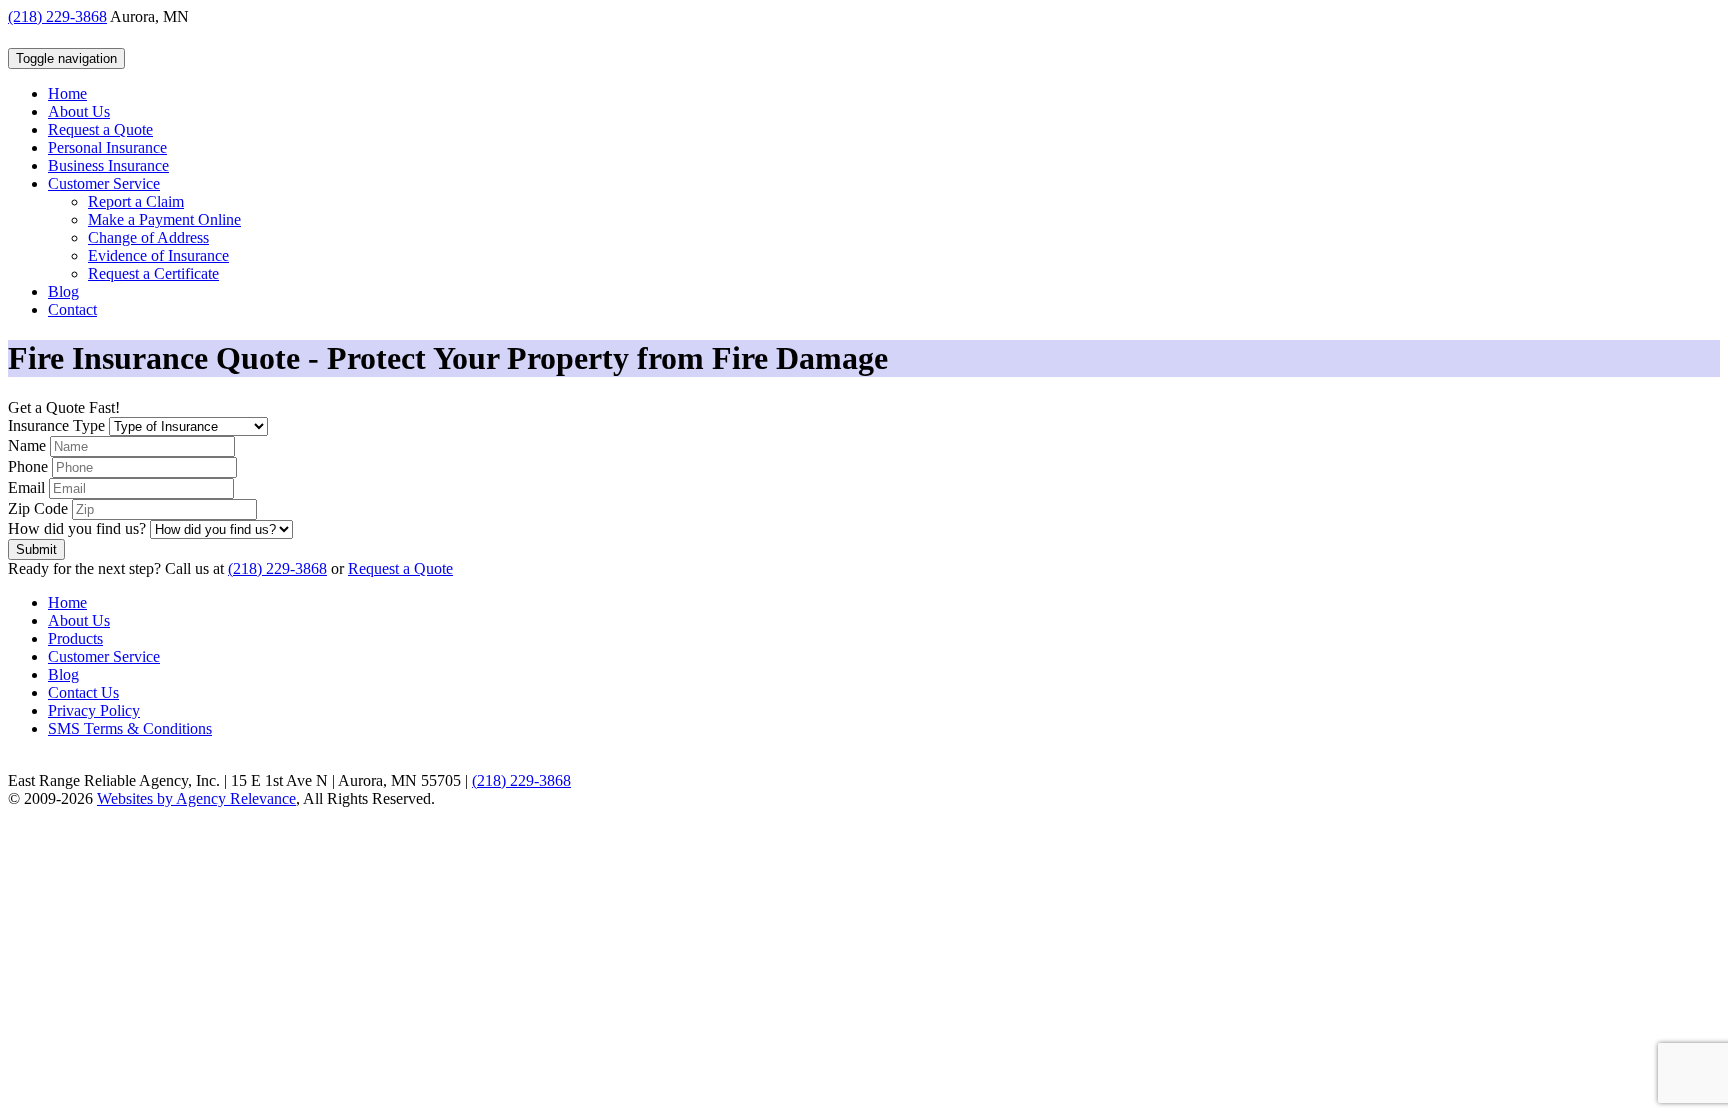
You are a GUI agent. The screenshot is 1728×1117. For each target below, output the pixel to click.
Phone (28, 466)
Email (26, 487)
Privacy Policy (94, 710)
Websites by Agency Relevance (196, 798)
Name (27, 445)
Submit (36, 549)
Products (75, 638)
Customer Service (104, 656)
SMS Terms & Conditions (130, 728)
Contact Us (83, 692)
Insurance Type (56, 425)
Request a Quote (400, 568)
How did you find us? (77, 528)
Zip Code (38, 508)
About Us (79, 620)
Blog (63, 674)
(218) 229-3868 (57, 16)
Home (67, 602)
